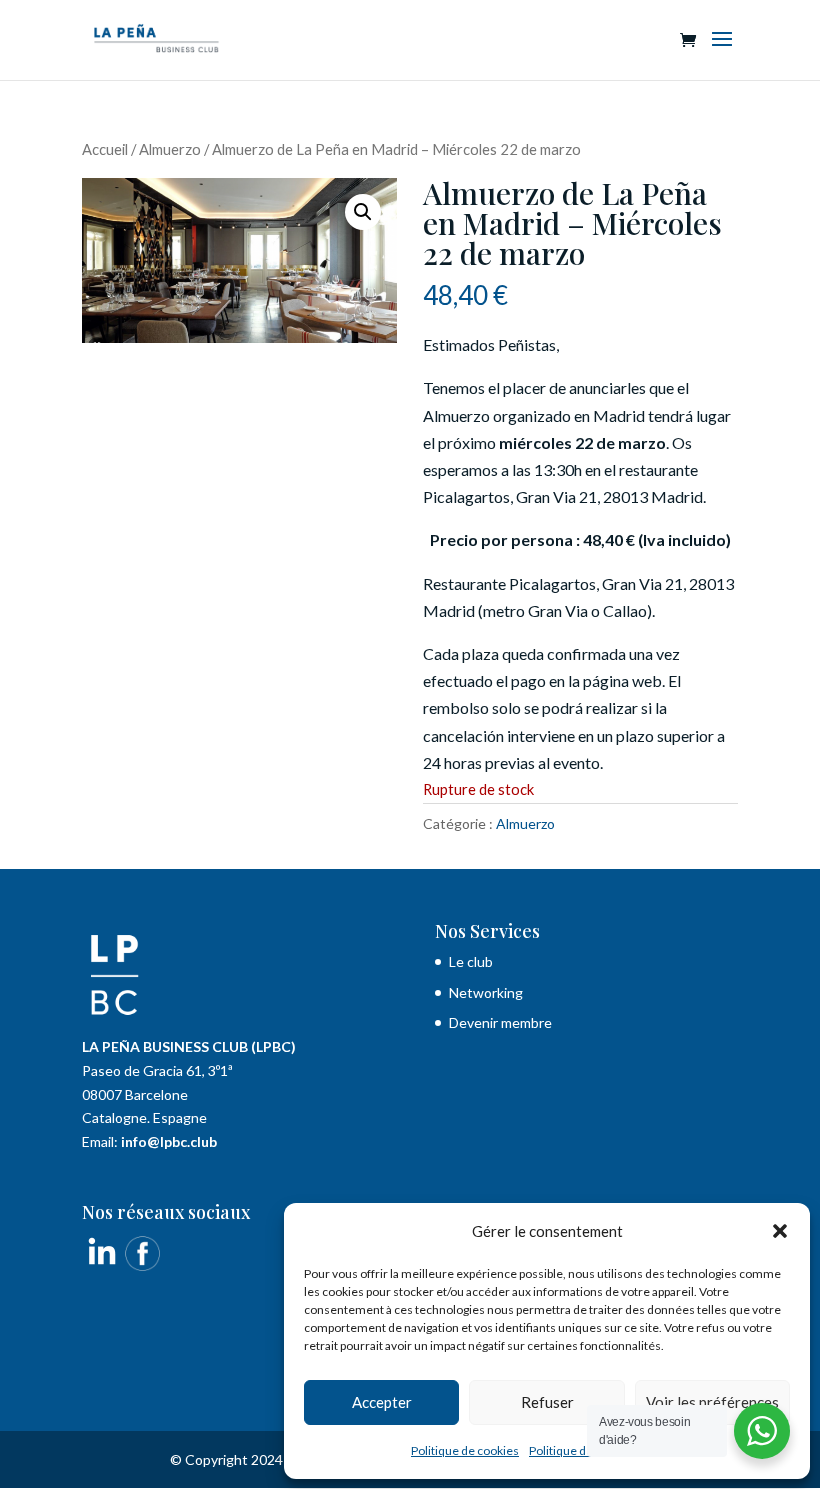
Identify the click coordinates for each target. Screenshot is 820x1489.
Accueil (105, 149)
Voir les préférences (712, 1402)
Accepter (382, 1402)
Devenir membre (500, 1022)
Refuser (547, 1402)
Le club (472, 961)
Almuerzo (170, 149)
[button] (780, 1231)
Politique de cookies (465, 1450)
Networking (486, 992)
